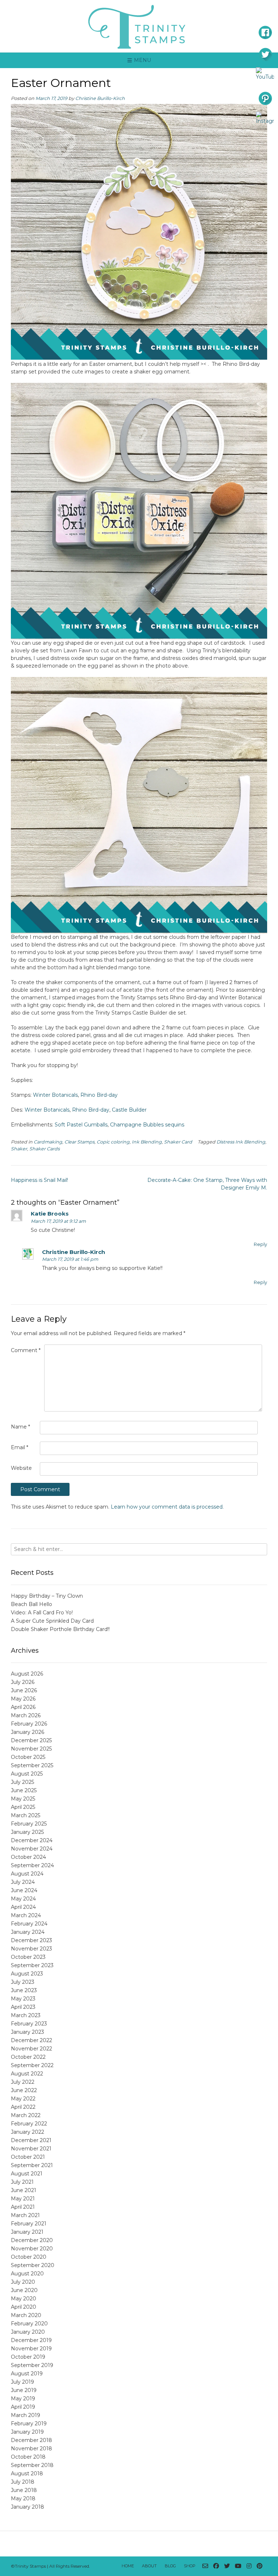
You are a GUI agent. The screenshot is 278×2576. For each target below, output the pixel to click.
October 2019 (28, 2357)
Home (128, 2566)
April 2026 (23, 1707)
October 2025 (28, 1757)
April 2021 (23, 2207)
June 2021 (24, 2190)
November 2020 (32, 2249)
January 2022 (28, 2132)
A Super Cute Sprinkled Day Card (52, 1621)
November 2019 (31, 2349)
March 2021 (25, 2215)
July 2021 (22, 2182)
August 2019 (27, 2374)
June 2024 (24, 1890)
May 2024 (23, 1899)
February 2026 (29, 1724)
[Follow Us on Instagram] (249, 2566)
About (149, 2566)
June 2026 (24, 1690)
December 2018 (31, 2440)
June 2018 (24, 2490)
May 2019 (23, 2399)
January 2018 (28, 2507)
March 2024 (26, 1915)
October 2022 (28, 2057)
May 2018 (23, 2498)
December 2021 (31, 2140)
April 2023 (23, 2007)
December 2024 (32, 1840)
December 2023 (31, 1940)
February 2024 (29, 1924)
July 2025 (22, 1782)
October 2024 (28, 1857)
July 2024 (23, 1882)
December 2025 (31, 1740)
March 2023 (26, 2015)
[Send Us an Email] (205, 2566)
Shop (190, 2566)
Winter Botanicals (55, 1095)
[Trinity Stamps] (139, 26)
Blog (170, 2566)
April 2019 (23, 2407)
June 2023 (24, 1990)
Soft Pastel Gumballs (81, 1125)
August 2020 (27, 2274)
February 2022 (29, 2124)
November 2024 (32, 1849)
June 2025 (24, 1790)
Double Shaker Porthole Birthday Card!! (60, 1629)
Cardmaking (48, 1142)
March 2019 (26, 2415)
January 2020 (28, 2332)
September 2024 (32, 1865)
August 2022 (27, 2074)
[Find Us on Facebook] (216, 2566)
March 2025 (26, 1815)
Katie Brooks (50, 1214)
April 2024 (23, 1907)
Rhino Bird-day (99, 1095)
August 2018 (27, 2473)
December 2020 (32, 2240)
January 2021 (27, 2232)
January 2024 (28, 1932)
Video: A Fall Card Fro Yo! (42, 1613)
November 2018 (31, 2449)
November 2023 (31, 1949)
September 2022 (32, 2065)
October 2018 (28, 2457)
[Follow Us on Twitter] (227, 2566)
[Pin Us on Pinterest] (260, 2566)
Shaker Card (178, 1142)
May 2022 (23, 2099)
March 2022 (26, 2115)
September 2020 (33, 2265)
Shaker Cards (45, 1149)
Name (20, 1427)
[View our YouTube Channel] (238, 2566)
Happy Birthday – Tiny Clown (47, 1596)
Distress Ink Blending (241, 1142)
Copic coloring (113, 1142)
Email (20, 1447)
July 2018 (23, 2482)
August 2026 (27, 1674)
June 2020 (24, 2290)
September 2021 (32, 2165)
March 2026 (26, 1715)
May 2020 (24, 2299)
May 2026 (23, 1699)
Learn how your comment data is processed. (167, 1507)
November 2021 (31, 2149)
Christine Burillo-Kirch (100, 98)
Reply (260, 1244)
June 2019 (24, 2390)
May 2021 (23, 2199)
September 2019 (32, 2365)
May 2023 (23, 1999)
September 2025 (32, 1765)
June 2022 (24, 2090)
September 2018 (32, 2465)
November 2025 (31, 1749)
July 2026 (23, 1682)
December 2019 (31, 2340)
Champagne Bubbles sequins (147, 1125)
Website (21, 1468)
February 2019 (29, 2424)
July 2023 (23, 1982)
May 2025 (23, 1799)
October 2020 (29, 2257)
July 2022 (23, 2082)
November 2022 (31, 2049)
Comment (26, 1350)
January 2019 (27, 2432)
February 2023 (29, 2024)
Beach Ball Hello (31, 1604)
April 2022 (23, 2107)
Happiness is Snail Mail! (39, 1180)
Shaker (19, 1149)
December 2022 (31, 2040)
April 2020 (24, 2307)
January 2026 (28, 1732)
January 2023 (28, 2032)
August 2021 (27, 2174)
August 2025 (27, 1774)
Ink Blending (147, 1142)
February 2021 (29, 2224)
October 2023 (28, 1957)
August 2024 (27, 1874)
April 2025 (23, 1807)
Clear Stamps (79, 1142)
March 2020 (26, 2315)
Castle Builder (129, 1110)
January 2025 (27, 1832)
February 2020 (29, 2324)
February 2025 (29, 1824)
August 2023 (27, 1974)
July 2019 (22, 2382)
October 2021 (28, 2157)
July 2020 (23, 2282)
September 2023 (32, 1965)
